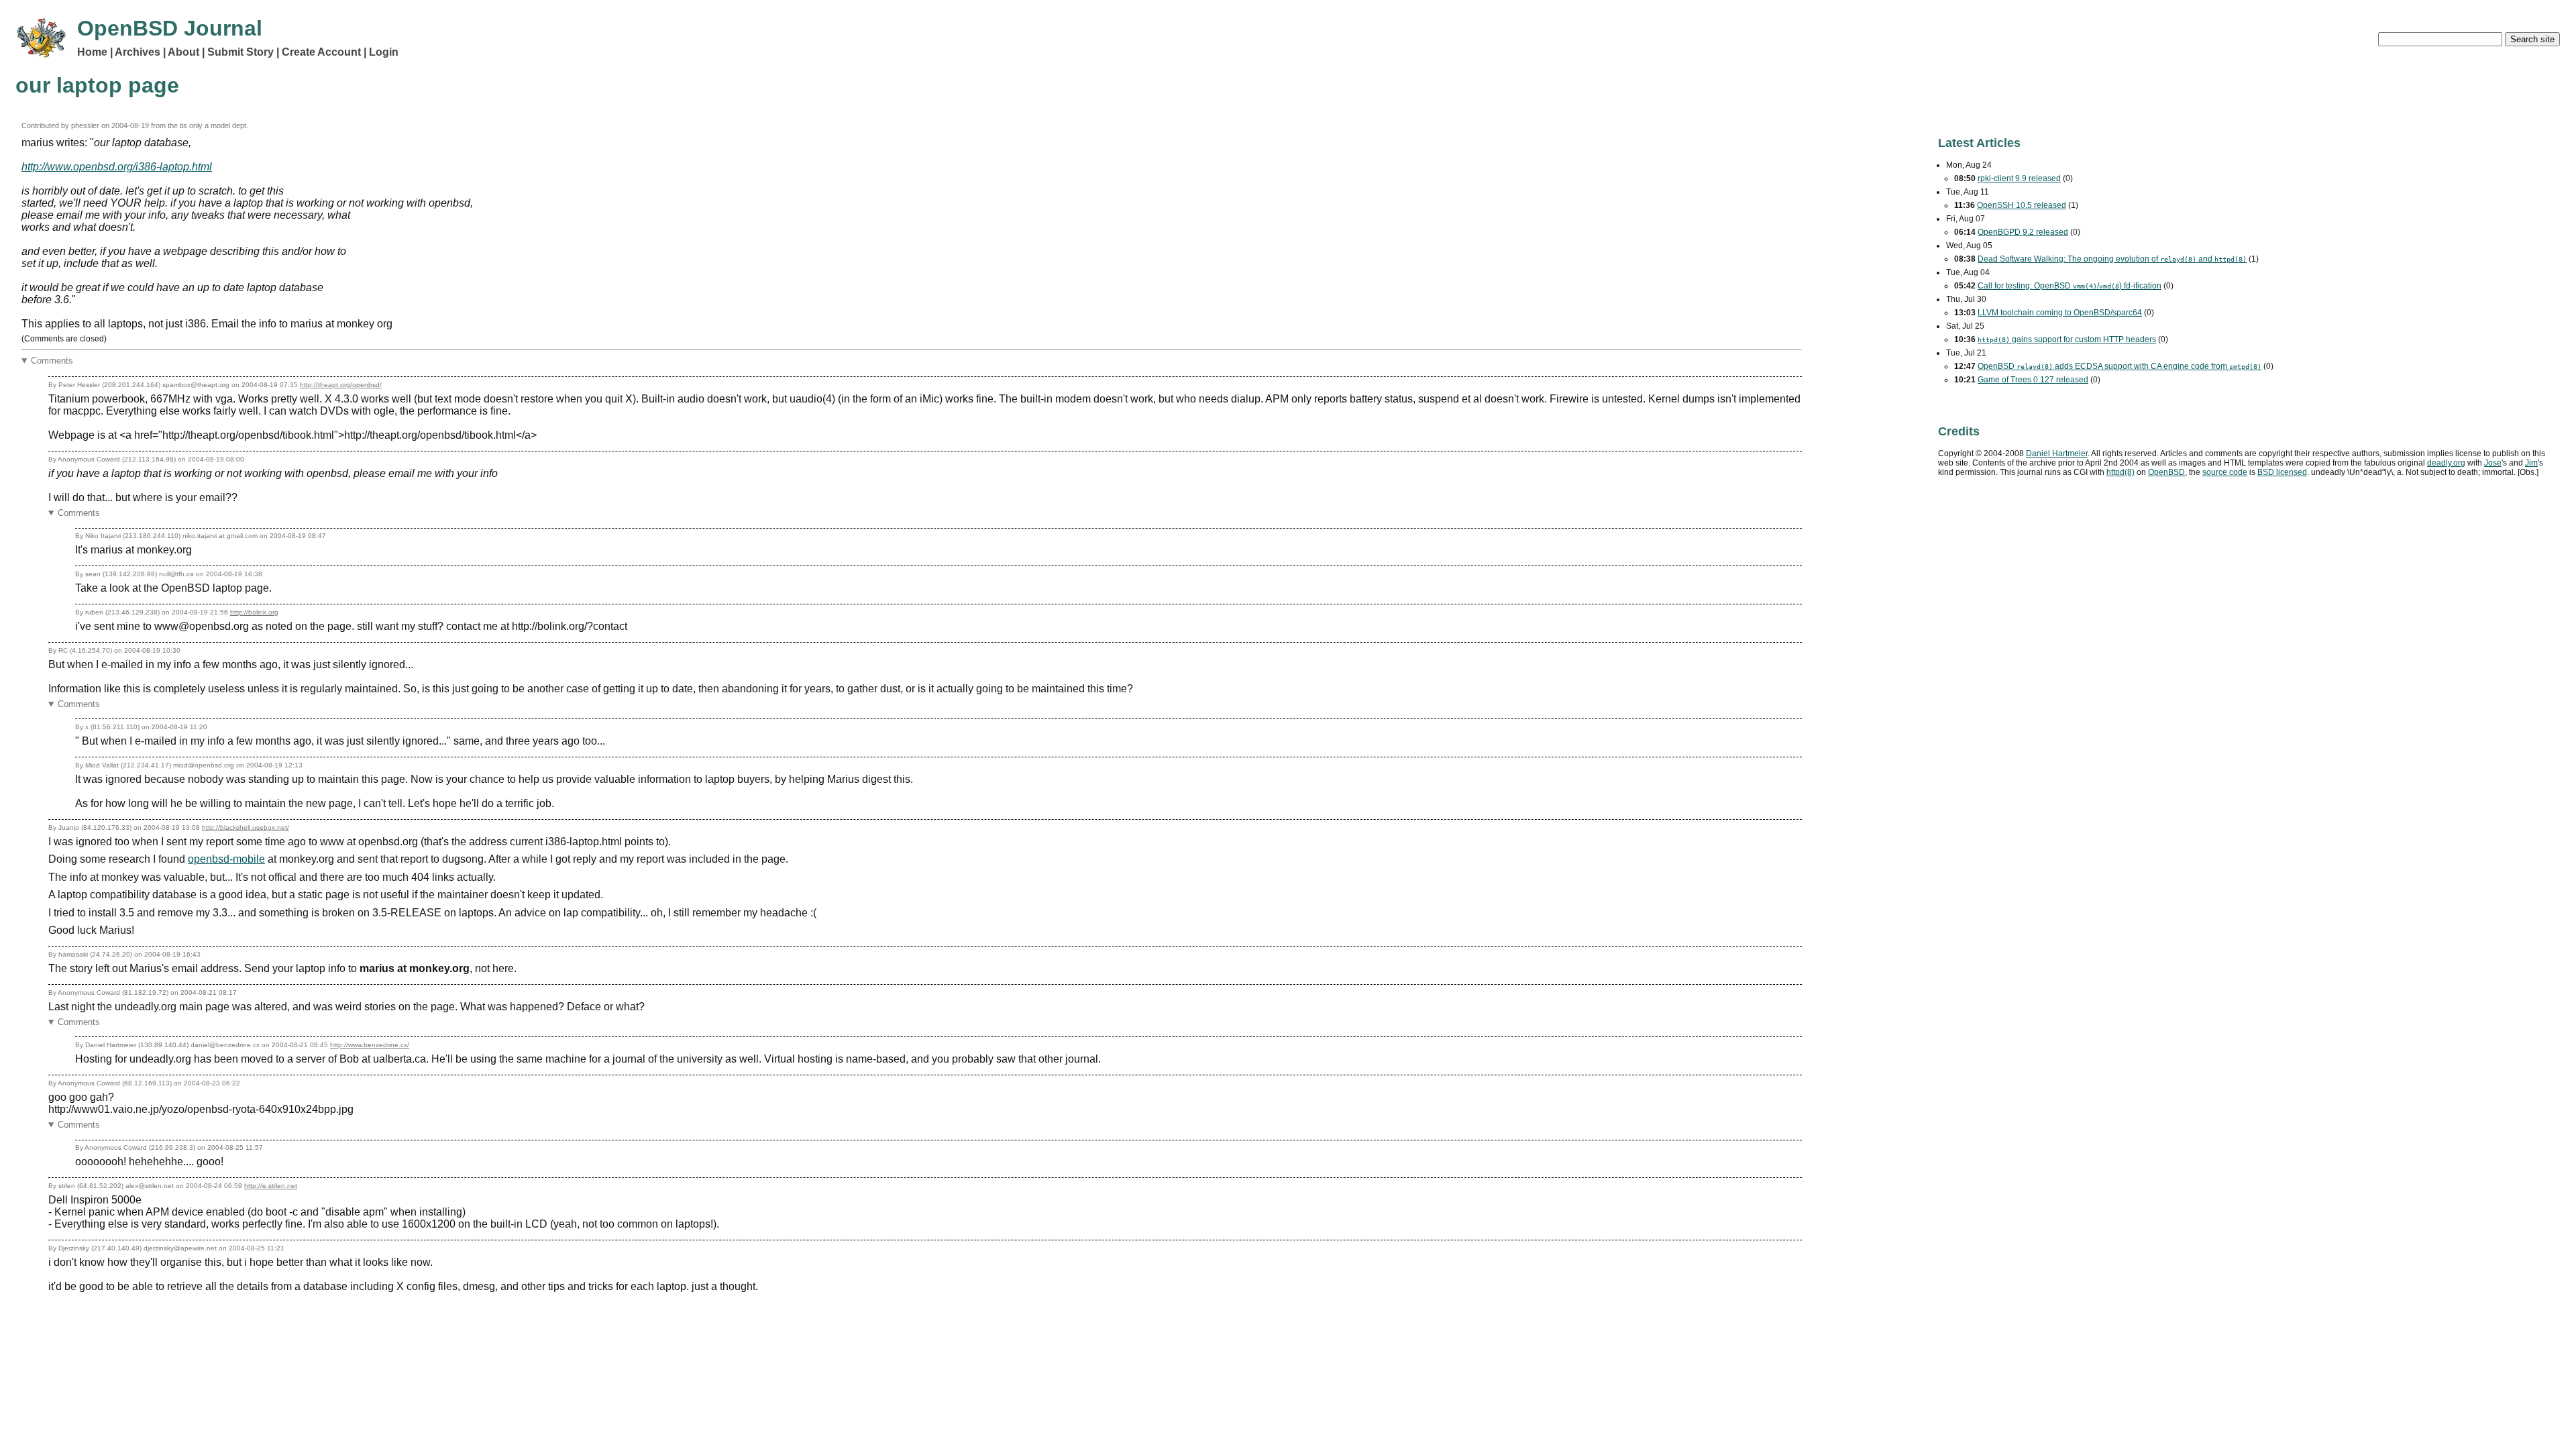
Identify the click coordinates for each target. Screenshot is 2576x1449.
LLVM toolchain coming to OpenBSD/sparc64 (2060, 313)
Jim (2531, 463)
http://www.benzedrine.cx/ (370, 1045)
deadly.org (2446, 463)
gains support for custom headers (2067, 339)
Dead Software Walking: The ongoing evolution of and (2112, 259)
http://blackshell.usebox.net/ (246, 827)
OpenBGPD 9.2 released (2023, 232)
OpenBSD (2166, 472)
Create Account (321, 52)
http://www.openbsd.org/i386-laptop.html (117, 167)
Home (92, 52)
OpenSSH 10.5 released (2022, 205)
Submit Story (240, 52)
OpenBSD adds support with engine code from (2119, 366)
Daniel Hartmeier (2057, 453)
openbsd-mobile (226, 859)
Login (384, 52)
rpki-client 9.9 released (2019, 178)
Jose (2493, 463)
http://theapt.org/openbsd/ (341, 385)
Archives (138, 52)
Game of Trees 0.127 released (2033, 380)
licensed (2282, 472)
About (183, 52)
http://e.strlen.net (271, 1186)
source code (2225, 472)
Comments (52, 361)
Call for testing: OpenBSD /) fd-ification (2070, 286)
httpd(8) (2121, 472)
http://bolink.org (254, 612)
